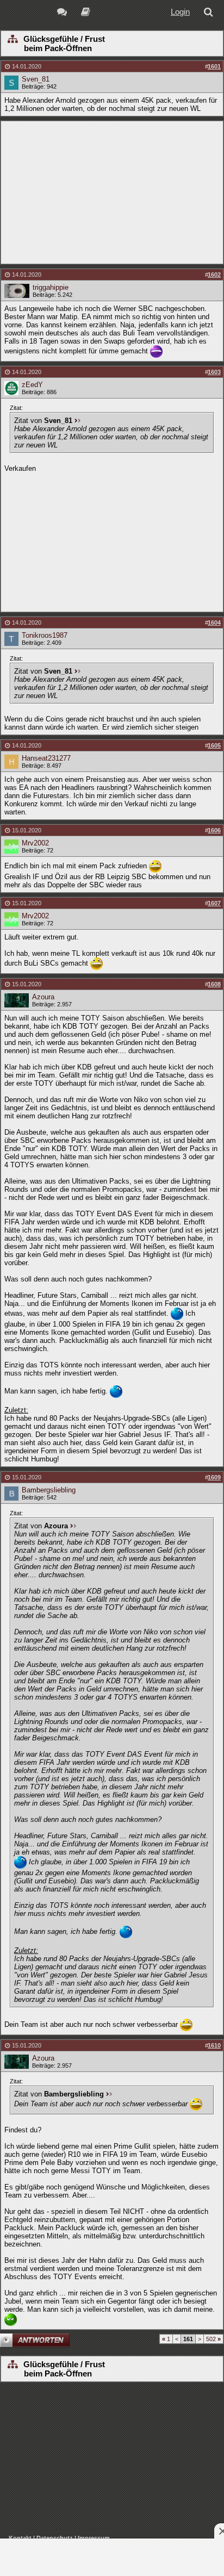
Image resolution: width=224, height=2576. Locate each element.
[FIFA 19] (86, 13)
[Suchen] (210, 13)
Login (180, 12)
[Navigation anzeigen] (12, 40)
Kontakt (20, 2538)
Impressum (94, 2538)
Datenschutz (55, 2538)
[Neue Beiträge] (64, 13)
